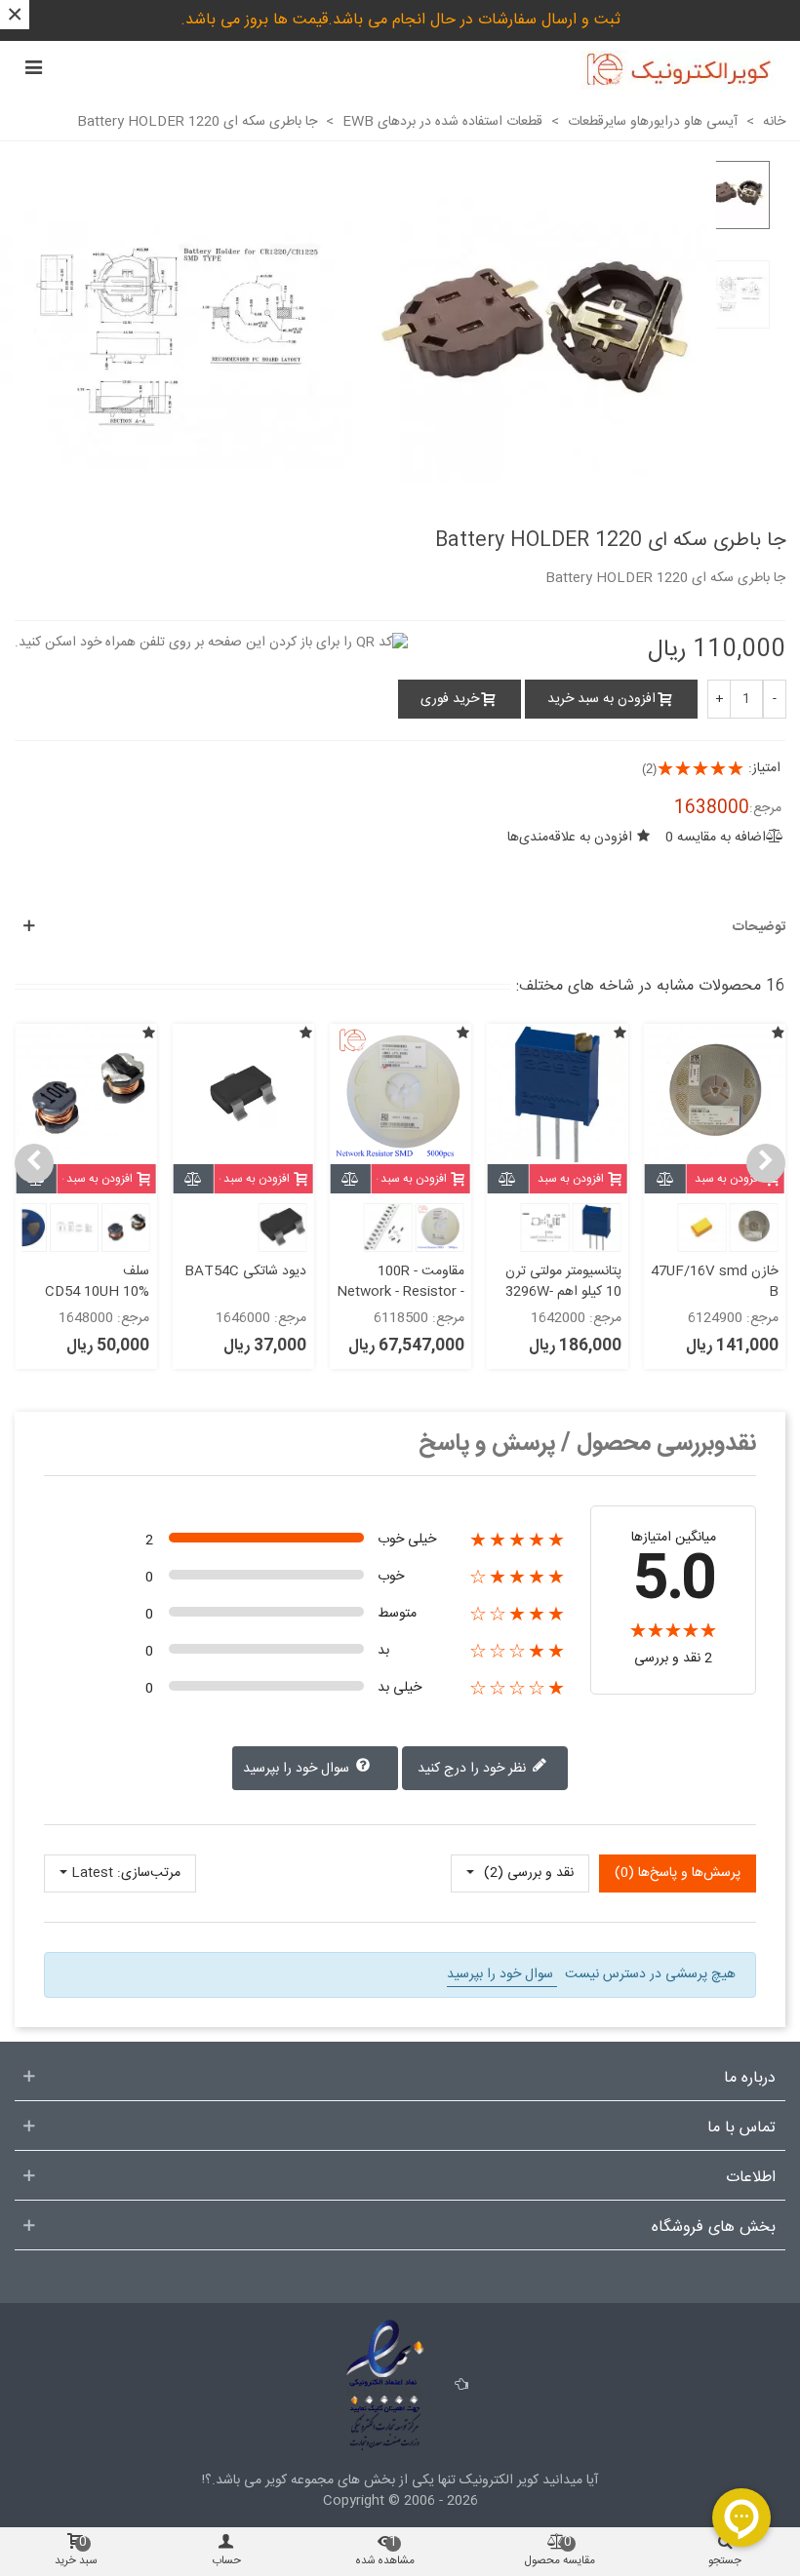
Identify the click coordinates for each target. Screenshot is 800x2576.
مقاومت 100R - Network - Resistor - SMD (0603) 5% (400, 1292)
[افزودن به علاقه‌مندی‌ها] (778, 1035)
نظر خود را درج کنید (474, 1769)
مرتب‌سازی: (149, 1873)
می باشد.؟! (232, 2480)
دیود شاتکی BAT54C (245, 1272)
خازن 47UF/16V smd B (715, 1282)
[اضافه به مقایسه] (665, 1179)
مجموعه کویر (298, 2480)
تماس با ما (741, 2128)
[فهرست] (33, 70)
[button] (766, 1163)
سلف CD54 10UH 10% (97, 1282)
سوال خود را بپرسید (298, 1769)
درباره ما (750, 2079)
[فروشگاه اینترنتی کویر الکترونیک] (678, 70)
